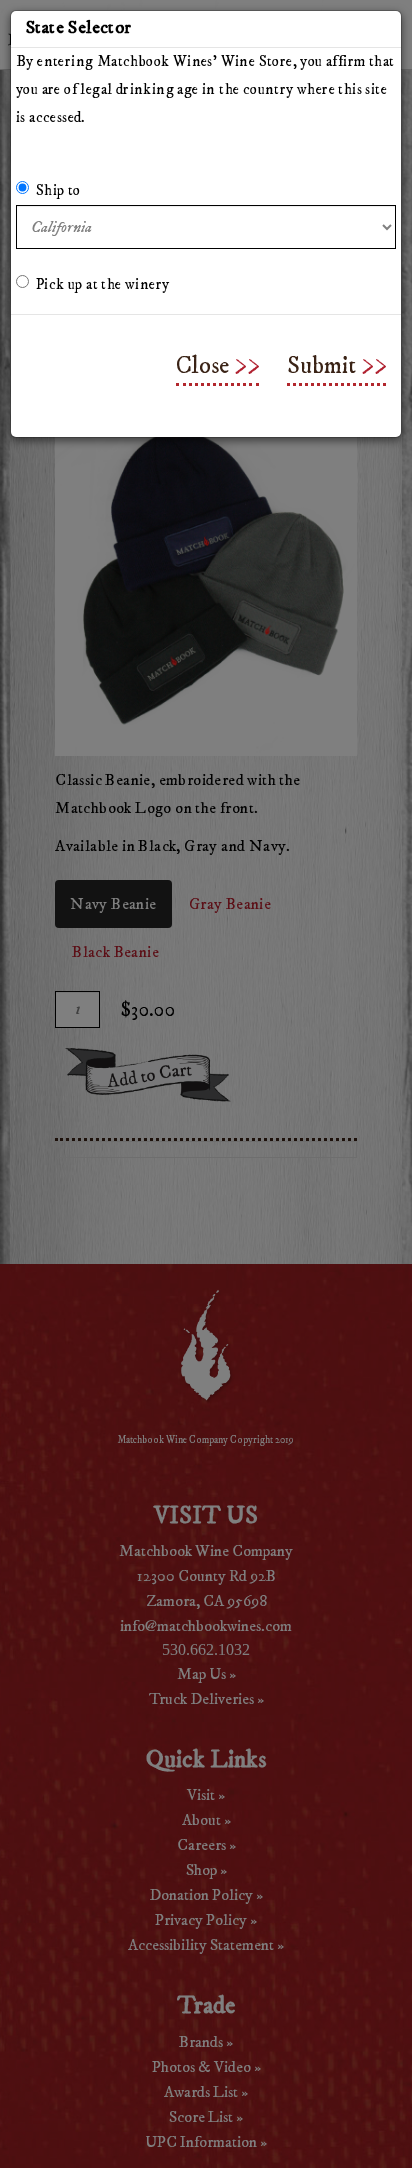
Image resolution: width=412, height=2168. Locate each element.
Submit (321, 366)
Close (202, 366)
